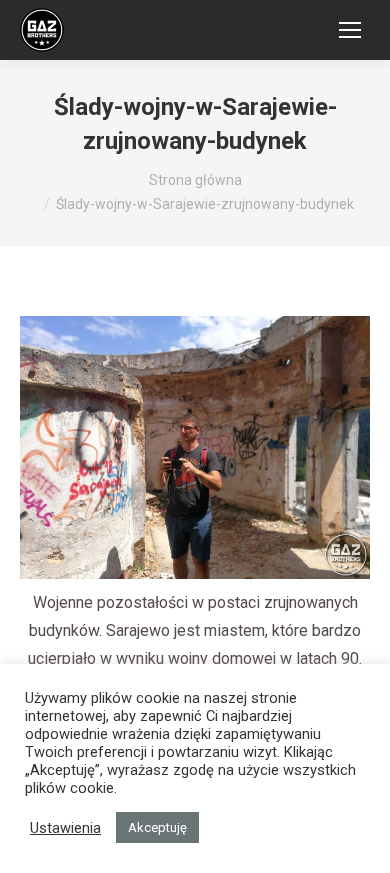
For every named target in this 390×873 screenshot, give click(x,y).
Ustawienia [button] (65, 828)
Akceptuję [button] (157, 827)
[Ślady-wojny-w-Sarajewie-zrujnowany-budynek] (195, 447)
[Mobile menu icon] (350, 30)
